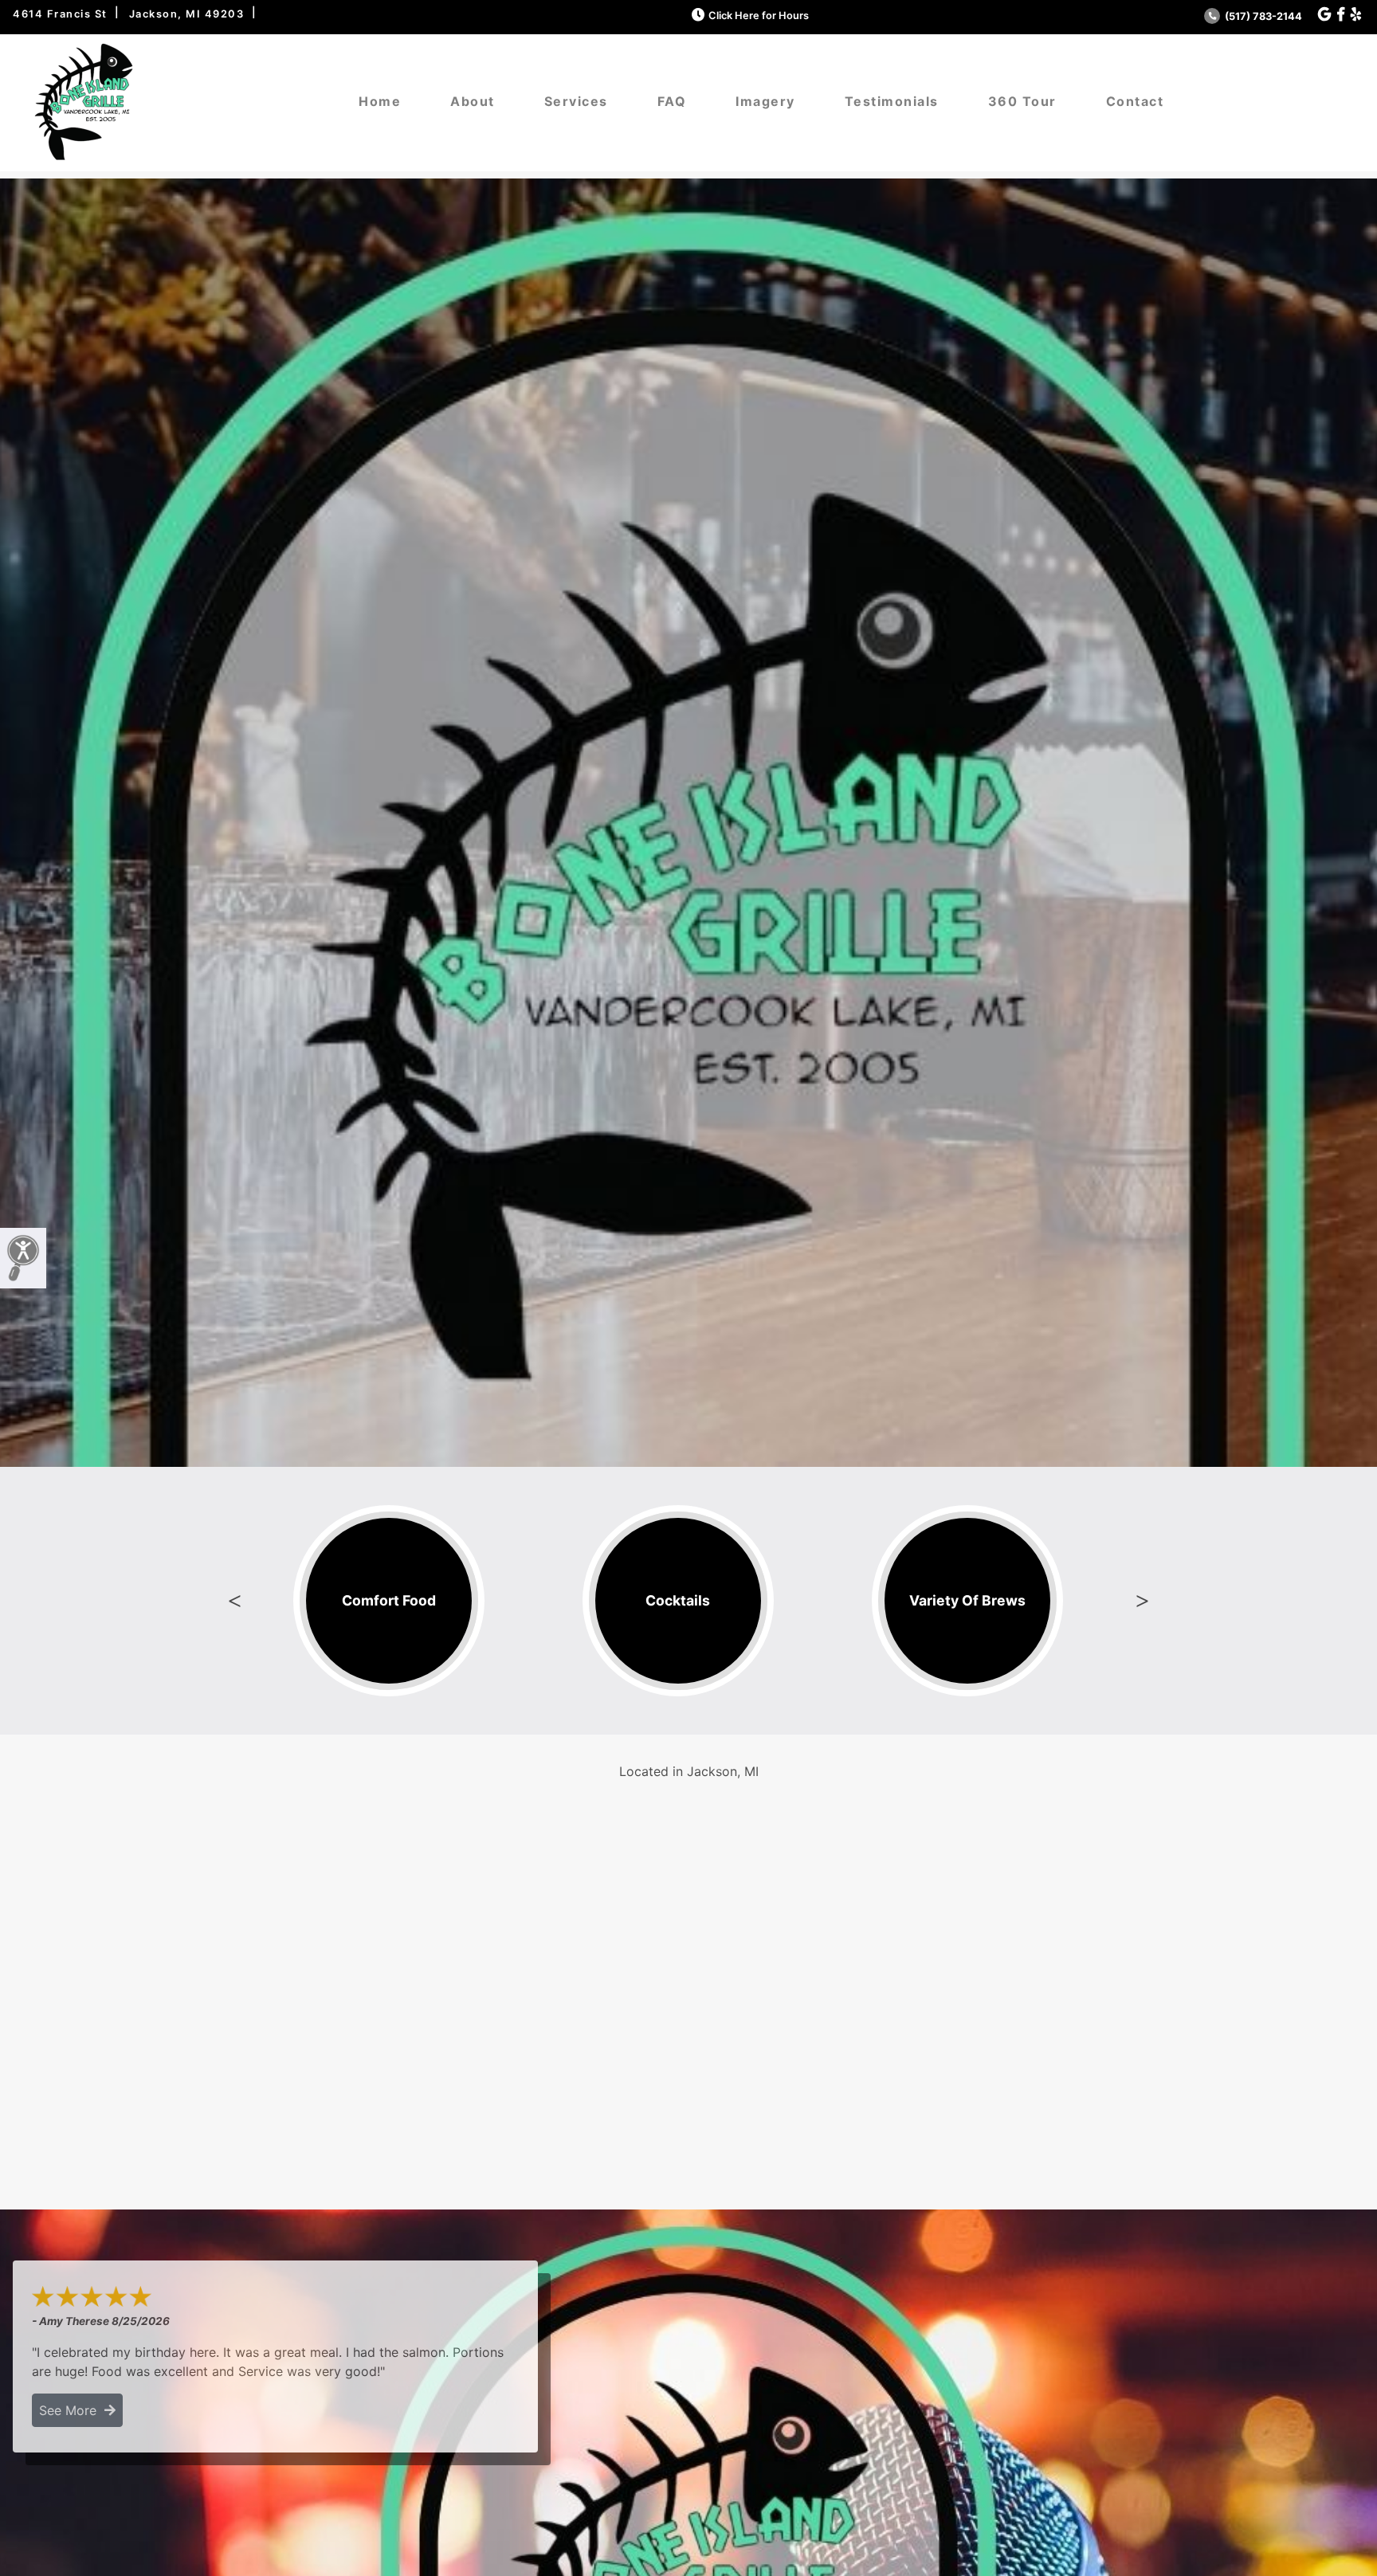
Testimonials (892, 101)
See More (72, 2410)
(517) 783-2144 (1262, 16)
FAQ (672, 101)
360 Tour (1022, 101)
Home (380, 101)
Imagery (765, 101)
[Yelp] (1356, 15)
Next (1142, 1601)
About (473, 101)
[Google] (1324, 15)
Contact (1135, 101)
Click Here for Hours (759, 16)
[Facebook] (1341, 15)
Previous (235, 1601)
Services (576, 101)
